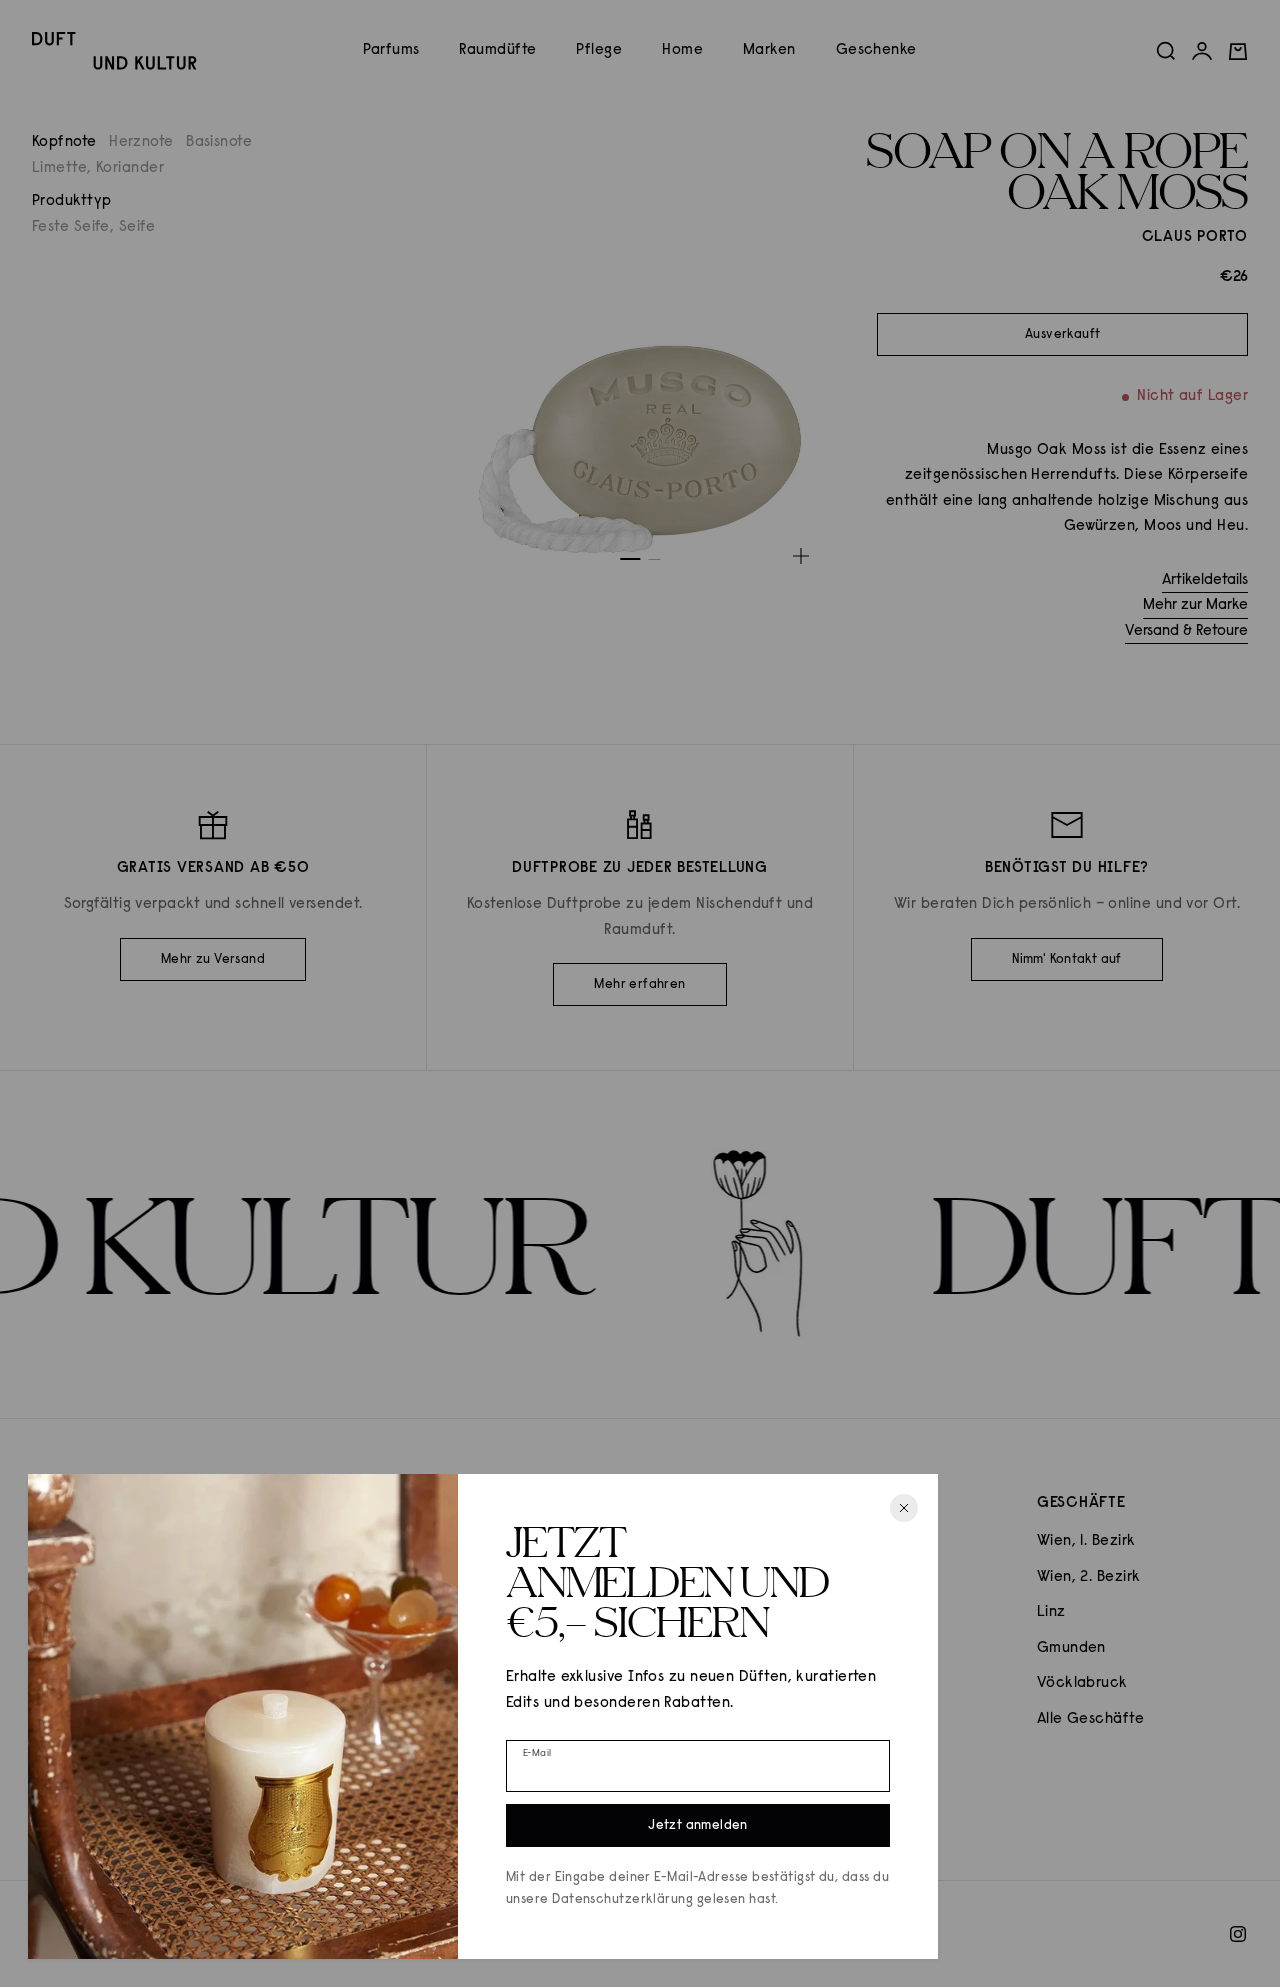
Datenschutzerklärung (622, 1899)
